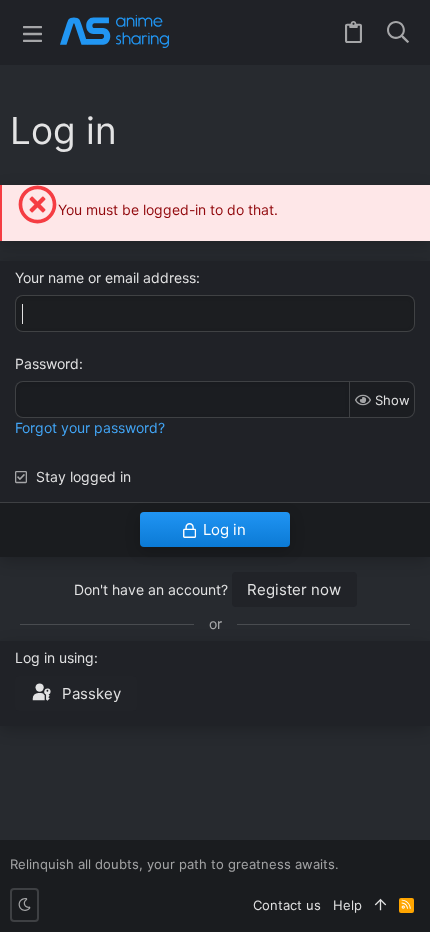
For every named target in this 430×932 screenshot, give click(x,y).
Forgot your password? (90, 427)
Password (47, 363)
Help (347, 905)
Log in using (54, 657)
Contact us (287, 905)
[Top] (380, 905)
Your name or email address (105, 277)
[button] (32, 32)
